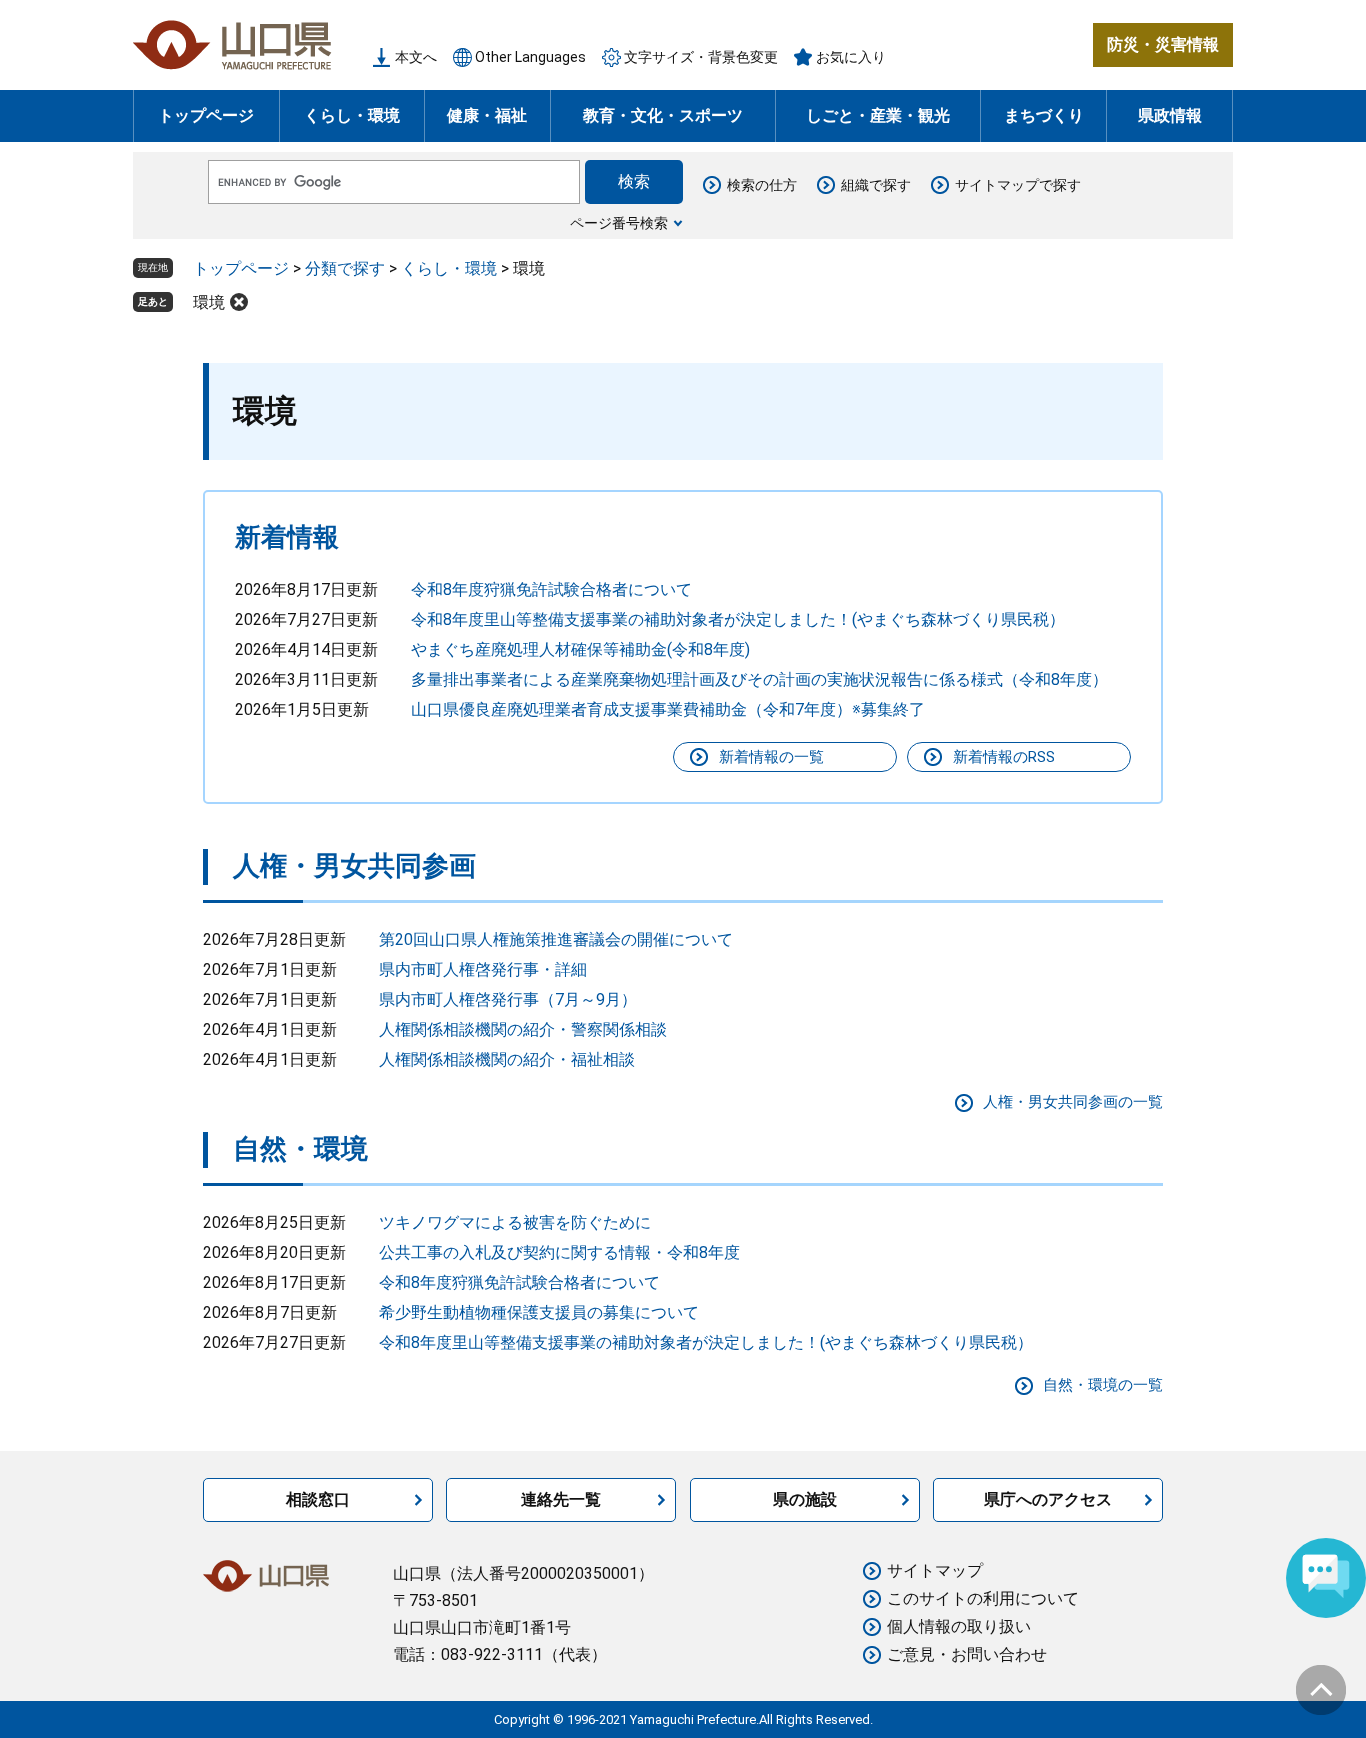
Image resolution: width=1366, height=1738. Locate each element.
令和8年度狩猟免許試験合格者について (551, 589)
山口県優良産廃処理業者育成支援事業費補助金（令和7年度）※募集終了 (668, 709)
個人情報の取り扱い (959, 1626)
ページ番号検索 (619, 223)
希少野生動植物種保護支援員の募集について (539, 1312)
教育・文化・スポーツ (663, 115)
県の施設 (805, 1499)
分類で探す (345, 268)
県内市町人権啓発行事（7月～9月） (508, 999)
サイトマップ (935, 1570)
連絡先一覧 (561, 1499)
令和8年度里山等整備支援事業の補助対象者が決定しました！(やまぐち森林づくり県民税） (738, 619)
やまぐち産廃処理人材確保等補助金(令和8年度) (580, 649)
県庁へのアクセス (1048, 1499)
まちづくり (1044, 115)
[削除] (239, 302)
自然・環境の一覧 (1103, 1385)
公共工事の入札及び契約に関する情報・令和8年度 (559, 1252)
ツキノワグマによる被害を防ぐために (515, 1222)
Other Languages (530, 57)
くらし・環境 (352, 115)
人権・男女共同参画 (354, 866)
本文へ (416, 57)
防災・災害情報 (1163, 44)
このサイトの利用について (983, 1598)
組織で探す (876, 185)
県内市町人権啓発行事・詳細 (483, 969)
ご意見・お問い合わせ (967, 1654)
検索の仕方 (762, 185)
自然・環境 (300, 1149)
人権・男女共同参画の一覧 (1073, 1102)
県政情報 (1170, 115)
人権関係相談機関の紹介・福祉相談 (507, 1059)
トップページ (206, 115)
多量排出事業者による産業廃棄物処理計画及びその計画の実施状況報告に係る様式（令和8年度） (759, 679)
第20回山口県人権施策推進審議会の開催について (556, 939)
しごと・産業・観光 (878, 115)
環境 (209, 302)
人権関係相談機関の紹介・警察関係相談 (523, 1029)
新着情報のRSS (1004, 757)
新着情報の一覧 (771, 757)
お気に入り (851, 57)
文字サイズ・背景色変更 (701, 57)
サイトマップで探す (1018, 185)
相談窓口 (318, 1499)
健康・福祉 (487, 115)
